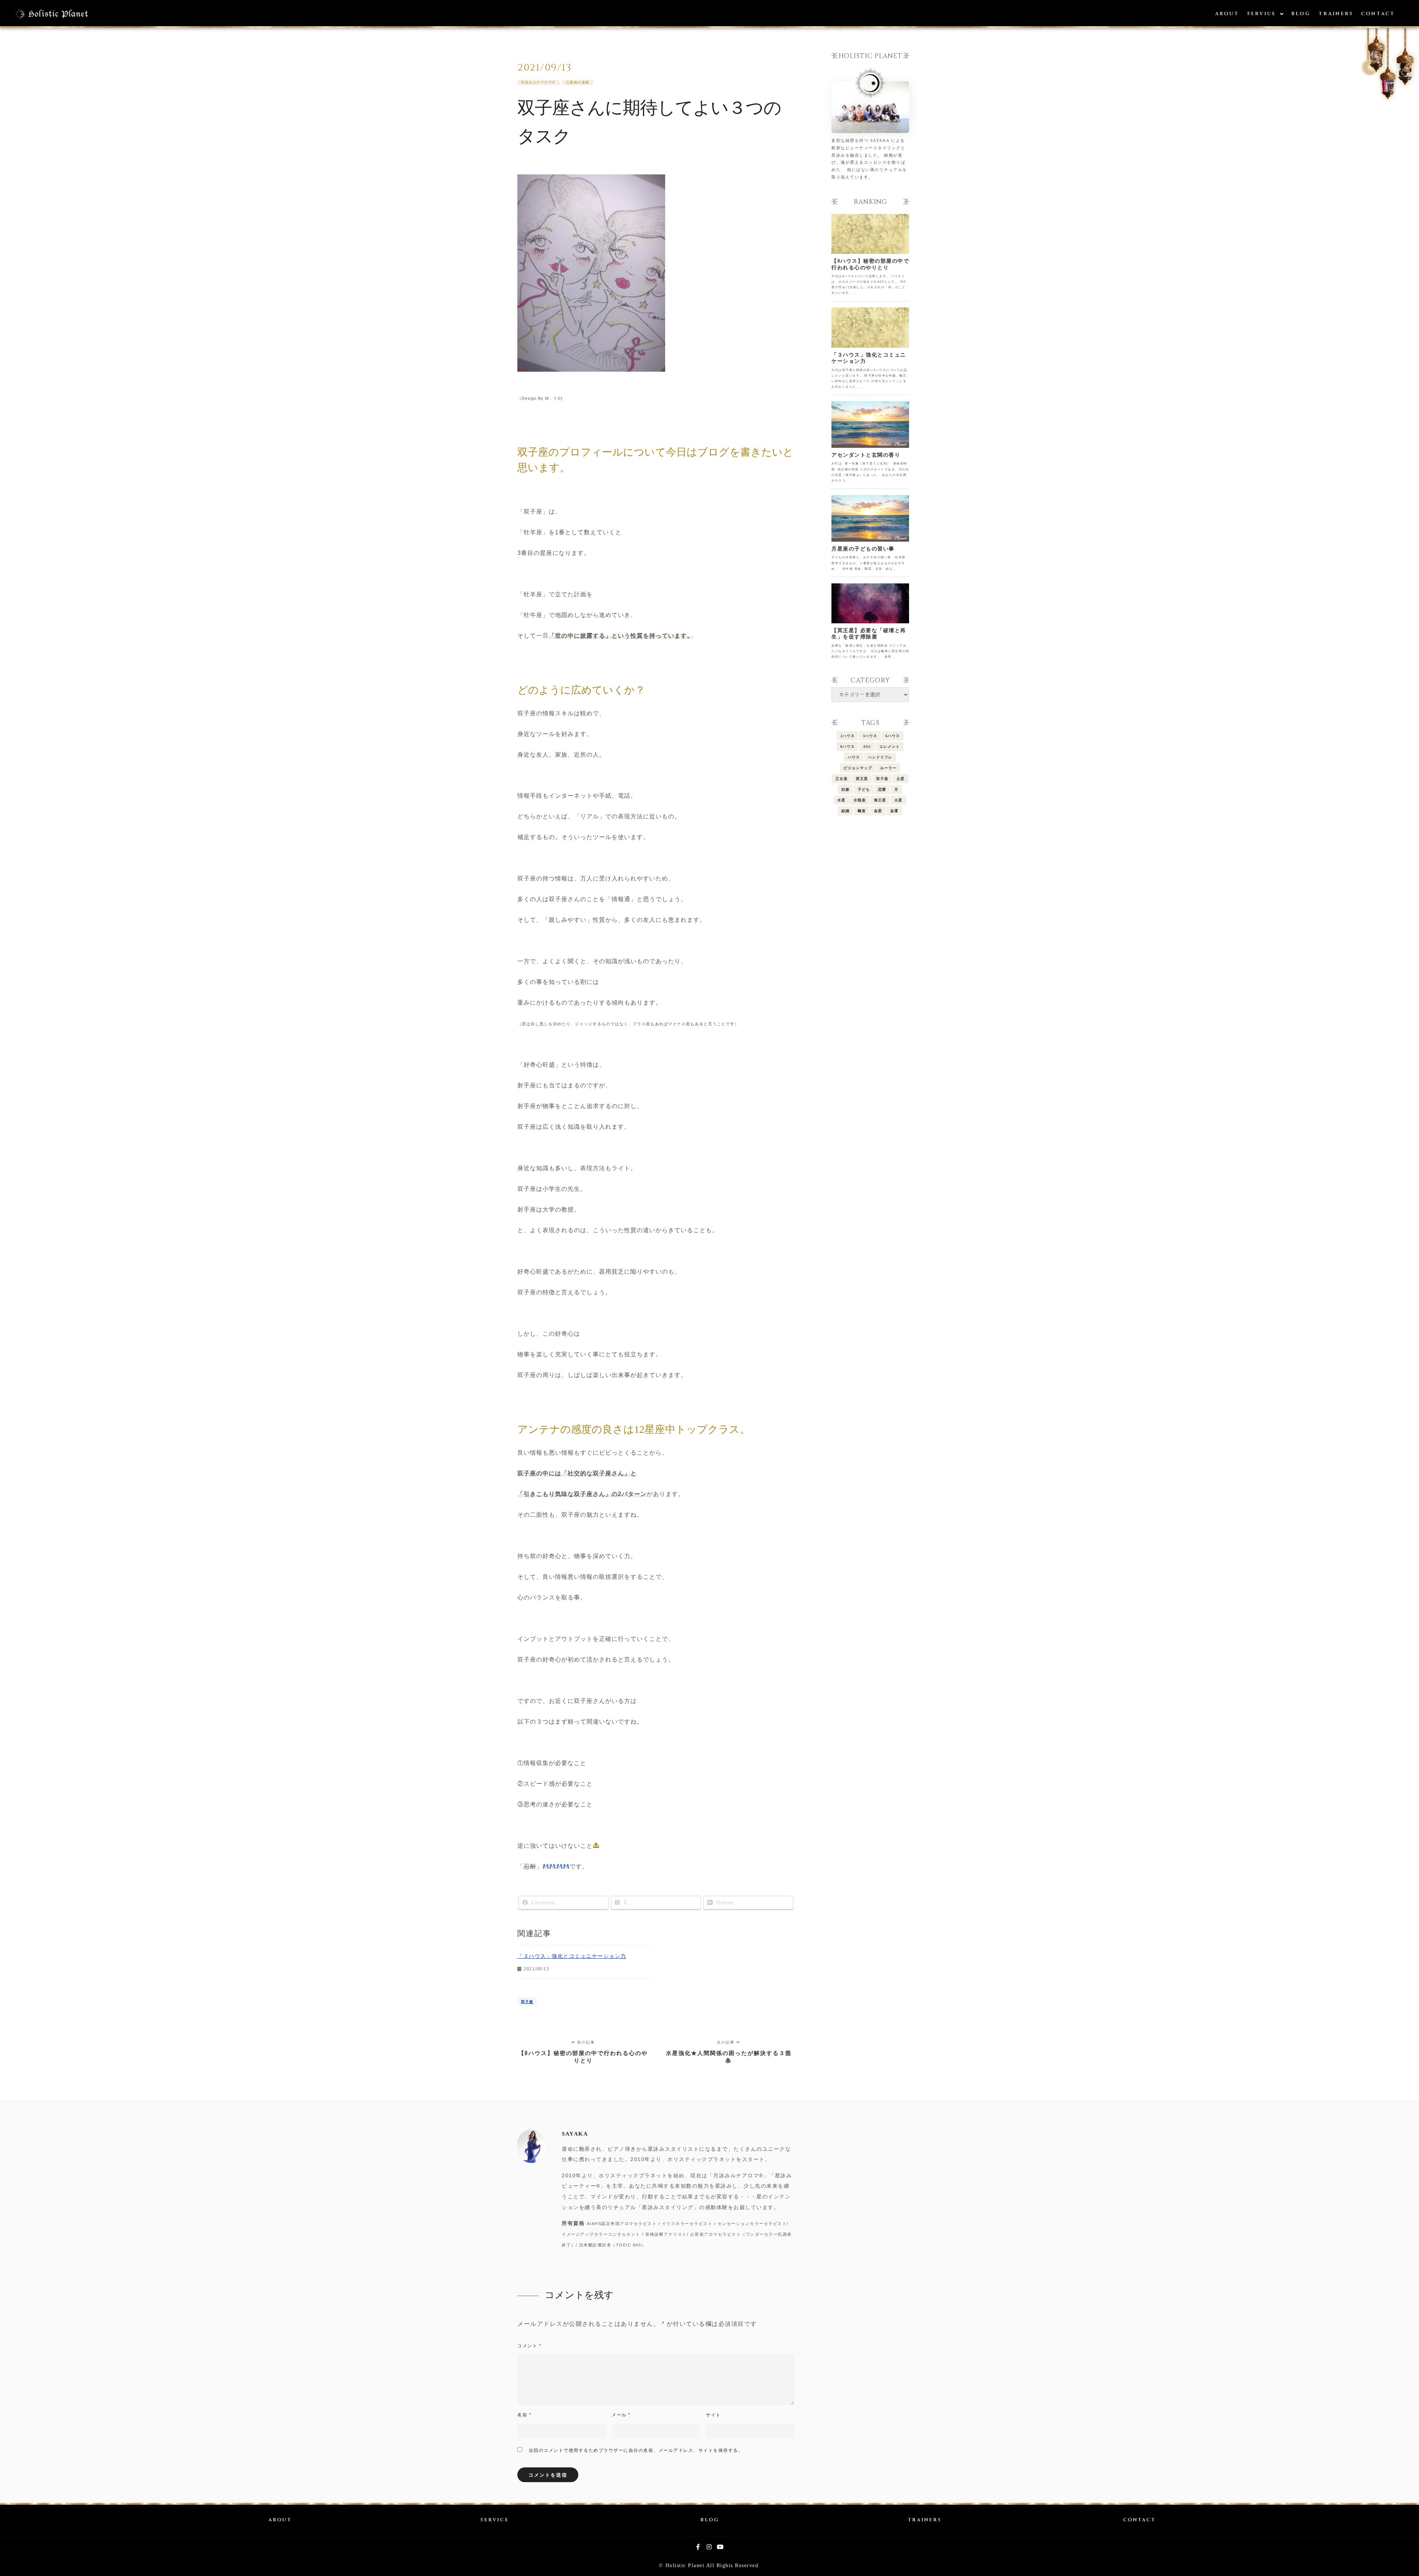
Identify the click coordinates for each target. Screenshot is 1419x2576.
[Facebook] (698, 2547)
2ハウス (848, 736)
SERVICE (495, 2520)
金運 (894, 811)
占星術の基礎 (578, 82)
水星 (841, 800)
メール (621, 2415)
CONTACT (1139, 2520)
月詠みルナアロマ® (538, 82)
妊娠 (845, 789)
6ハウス (893, 736)
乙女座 (842, 779)
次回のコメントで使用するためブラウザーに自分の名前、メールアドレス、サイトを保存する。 (636, 2450)
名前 (524, 2415)
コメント (529, 2346)
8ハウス (848, 747)
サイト (713, 2415)
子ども (864, 789)
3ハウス (870, 736)
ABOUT (280, 2520)
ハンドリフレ (880, 757)
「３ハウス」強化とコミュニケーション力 (572, 1956)
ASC (867, 747)
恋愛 (882, 789)
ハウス (854, 757)
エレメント (890, 747)
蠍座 (862, 811)
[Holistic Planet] (52, 14)
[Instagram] (709, 2547)
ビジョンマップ (858, 768)
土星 (901, 779)
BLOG (710, 2520)
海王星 (880, 800)
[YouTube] (721, 2547)
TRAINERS (925, 2520)
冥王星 (862, 779)
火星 (898, 800)
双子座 (527, 2002)
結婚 (845, 811)
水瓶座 (860, 800)
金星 (878, 811)
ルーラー (888, 768)
